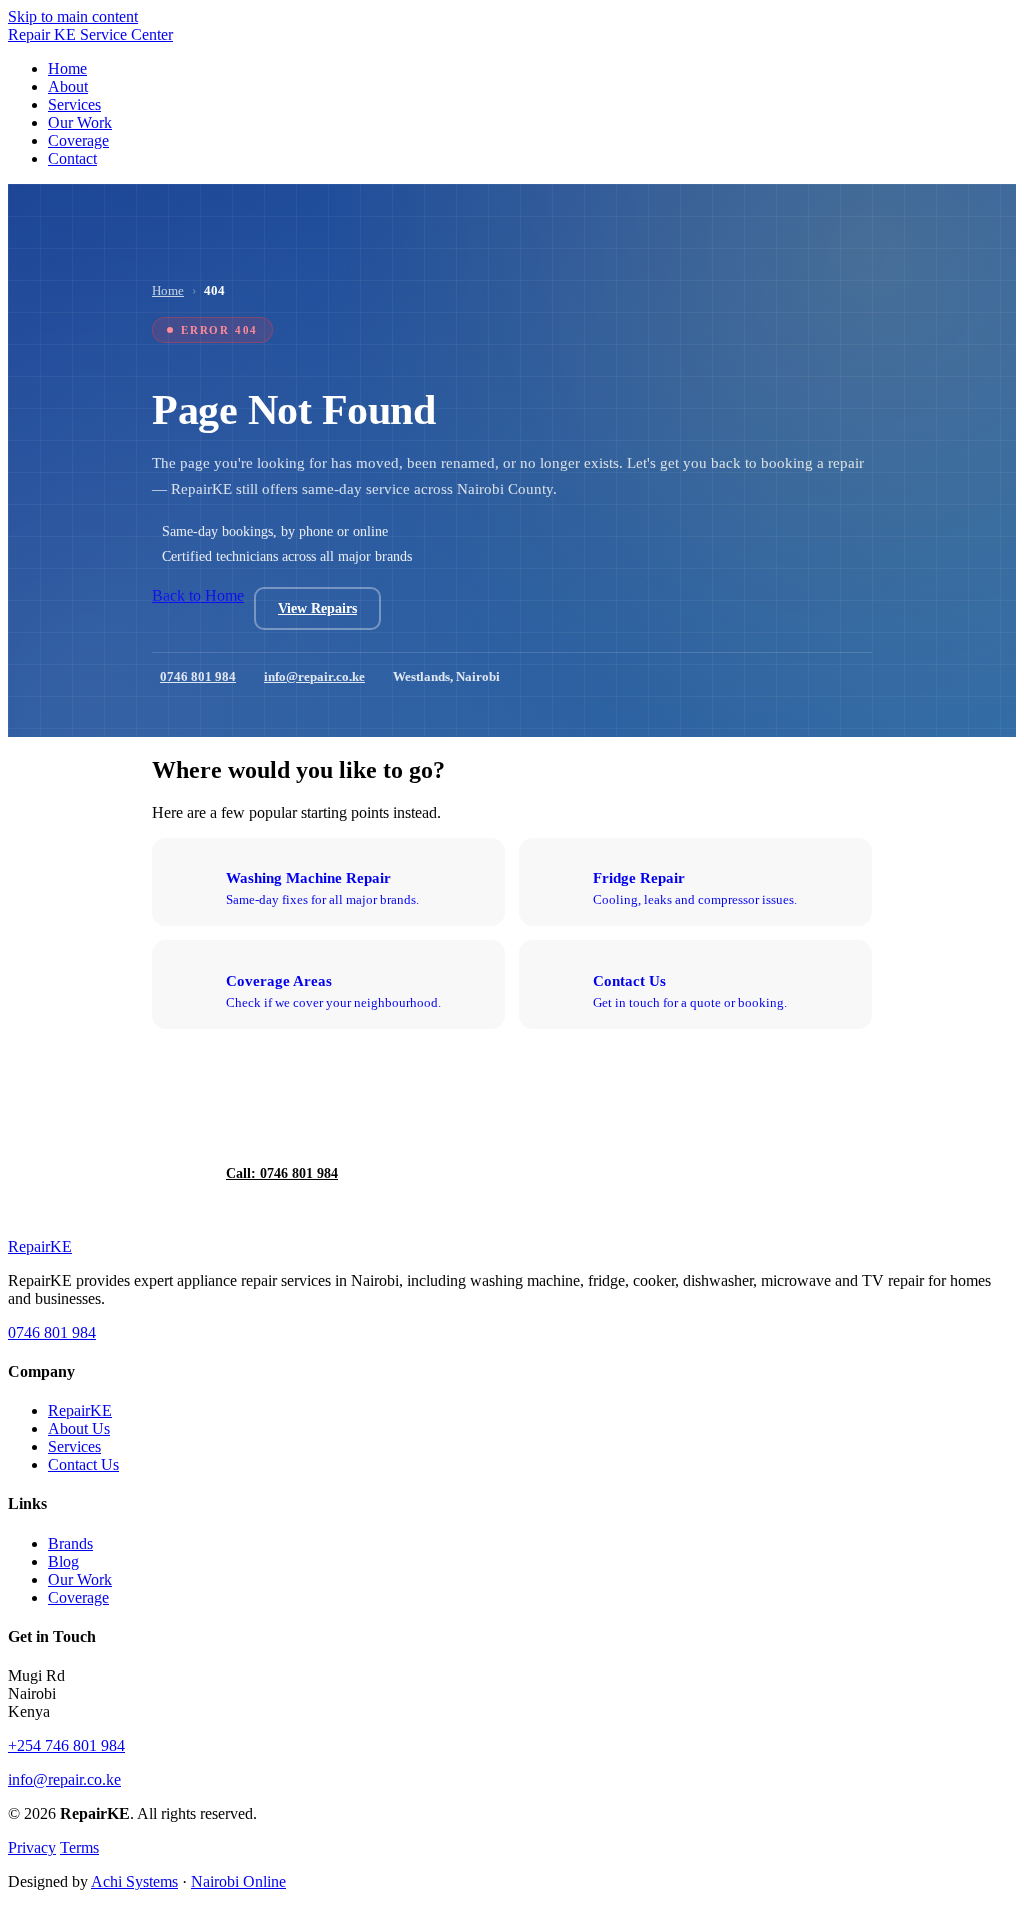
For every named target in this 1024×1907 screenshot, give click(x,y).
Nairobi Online (238, 1881)
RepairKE (80, 1410)
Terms (79, 1847)
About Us (79, 1428)
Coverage (78, 1597)
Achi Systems (134, 1881)
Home (168, 291)
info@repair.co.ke (314, 676)
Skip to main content (73, 16)
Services (74, 1446)
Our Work (80, 1579)
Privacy (32, 1847)
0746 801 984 (198, 676)
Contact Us (83, 1464)
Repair (40, 1246)
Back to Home (198, 595)
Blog (63, 1561)
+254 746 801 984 (66, 1745)
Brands (70, 1543)
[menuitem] (67, 68)
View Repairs (317, 608)
